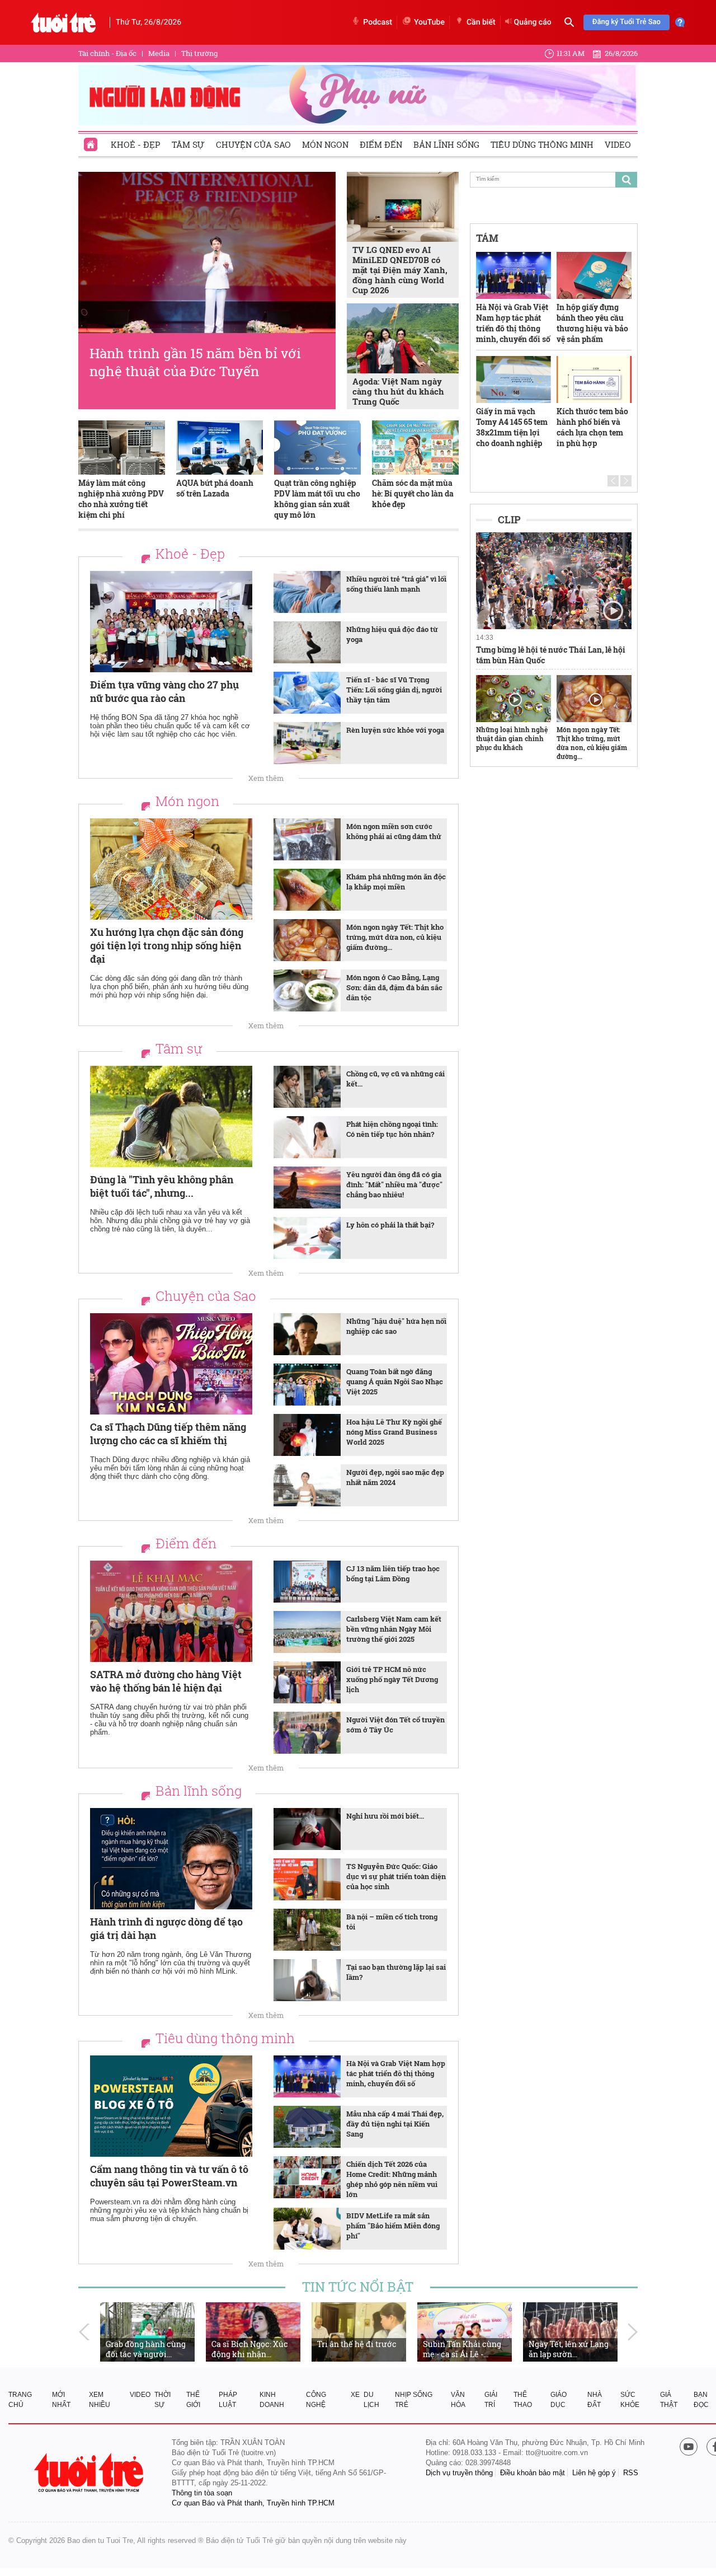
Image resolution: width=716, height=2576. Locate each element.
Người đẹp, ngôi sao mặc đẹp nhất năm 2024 (395, 1477)
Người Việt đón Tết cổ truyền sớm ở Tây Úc (395, 1725)
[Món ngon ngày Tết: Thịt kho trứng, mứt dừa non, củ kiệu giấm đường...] (307, 940)
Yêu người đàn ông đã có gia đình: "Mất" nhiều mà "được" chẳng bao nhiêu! (394, 1184)
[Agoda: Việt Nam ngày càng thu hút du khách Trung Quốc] (403, 338)
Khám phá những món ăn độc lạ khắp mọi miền (396, 882)
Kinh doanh (272, 2400)
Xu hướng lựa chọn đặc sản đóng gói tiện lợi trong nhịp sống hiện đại (167, 945)
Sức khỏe (630, 2400)
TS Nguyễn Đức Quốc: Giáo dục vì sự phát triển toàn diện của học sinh (396, 1876)
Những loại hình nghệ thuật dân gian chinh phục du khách (512, 738)
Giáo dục (559, 2400)
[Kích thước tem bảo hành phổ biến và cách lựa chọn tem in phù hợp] (594, 380)
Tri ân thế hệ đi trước (357, 2344)
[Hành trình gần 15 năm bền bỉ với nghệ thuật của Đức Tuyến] (207, 252)
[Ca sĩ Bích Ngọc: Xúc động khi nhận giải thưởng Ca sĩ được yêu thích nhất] (253, 2332)
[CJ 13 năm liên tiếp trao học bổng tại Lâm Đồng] (307, 1582)
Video (618, 144)
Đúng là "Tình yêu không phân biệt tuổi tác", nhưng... (162, 1186)
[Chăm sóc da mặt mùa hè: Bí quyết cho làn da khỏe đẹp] (415, 448)
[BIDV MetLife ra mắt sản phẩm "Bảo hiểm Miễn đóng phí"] (307, 2229)
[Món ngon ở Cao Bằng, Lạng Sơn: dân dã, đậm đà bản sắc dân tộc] (307, 990)
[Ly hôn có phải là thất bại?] (307, 1238)
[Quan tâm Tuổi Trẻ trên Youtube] (689, 2448)
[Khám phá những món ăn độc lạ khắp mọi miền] (307, 890)
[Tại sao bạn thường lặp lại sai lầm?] (307, 1980)
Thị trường (199, 53)
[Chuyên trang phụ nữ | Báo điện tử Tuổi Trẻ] (358, 95)
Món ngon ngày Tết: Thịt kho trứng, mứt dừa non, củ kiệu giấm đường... (395, 937)
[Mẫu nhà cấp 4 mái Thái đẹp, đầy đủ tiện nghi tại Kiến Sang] (307, 2127)
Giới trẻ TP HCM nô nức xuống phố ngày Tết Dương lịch (392, 1679)
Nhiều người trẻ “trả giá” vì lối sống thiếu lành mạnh (396, 584)
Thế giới (193, 2400)
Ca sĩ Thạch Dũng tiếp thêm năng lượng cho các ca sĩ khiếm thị (168, 1434)
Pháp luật (228, 2400)
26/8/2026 (621, 53)
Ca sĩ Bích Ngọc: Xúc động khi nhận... (250, 2349)
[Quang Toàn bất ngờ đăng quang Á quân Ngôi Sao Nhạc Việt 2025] (307, 1385)
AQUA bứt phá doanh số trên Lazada (215, 488)
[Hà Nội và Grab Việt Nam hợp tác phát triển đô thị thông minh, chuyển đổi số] (307, 2076)
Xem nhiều (100, 2400)
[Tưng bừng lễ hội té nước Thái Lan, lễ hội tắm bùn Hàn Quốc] (554, 581)
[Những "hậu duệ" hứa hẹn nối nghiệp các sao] (307, 1334)
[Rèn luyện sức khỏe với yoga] (307, 743)
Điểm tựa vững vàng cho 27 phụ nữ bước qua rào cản (164, 691)
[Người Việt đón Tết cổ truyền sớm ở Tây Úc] (307, 1733)
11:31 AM (571, 53)
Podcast (378, 22)
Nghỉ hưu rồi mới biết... (385, 1816)
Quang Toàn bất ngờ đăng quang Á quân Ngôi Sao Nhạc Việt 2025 (395, 1381)
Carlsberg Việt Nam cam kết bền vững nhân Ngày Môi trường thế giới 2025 (394, 1629)
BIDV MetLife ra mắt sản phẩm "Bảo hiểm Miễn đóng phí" (393, 2226)
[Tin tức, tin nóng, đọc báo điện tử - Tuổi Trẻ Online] (63, 22)
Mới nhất (61, 2400)
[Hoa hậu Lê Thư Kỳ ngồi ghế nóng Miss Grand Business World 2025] (307, 1435)
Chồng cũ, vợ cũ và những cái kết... (395, 1079)
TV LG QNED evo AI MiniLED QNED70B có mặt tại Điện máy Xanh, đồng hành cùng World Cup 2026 (400, 270)
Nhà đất (595, 2400)
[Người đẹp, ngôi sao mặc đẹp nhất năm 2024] (307, 1485)
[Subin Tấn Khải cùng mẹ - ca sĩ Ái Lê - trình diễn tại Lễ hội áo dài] (465, 2332)
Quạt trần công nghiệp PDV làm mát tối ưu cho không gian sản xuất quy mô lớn (317, 499)
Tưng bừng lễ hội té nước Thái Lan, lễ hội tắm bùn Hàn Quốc (551, 655)
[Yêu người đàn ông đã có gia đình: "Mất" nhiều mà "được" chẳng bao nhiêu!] (307, 1188)
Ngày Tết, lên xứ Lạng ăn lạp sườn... (569, 2349)
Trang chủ (20, 2400)
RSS (631, 2473)
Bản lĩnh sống (446, 144)
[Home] (92, 141)
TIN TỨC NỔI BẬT (358, 2287)
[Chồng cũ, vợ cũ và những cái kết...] (307, 1087)
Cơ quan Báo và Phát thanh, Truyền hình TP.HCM (253, 2503)
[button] (613, 481)
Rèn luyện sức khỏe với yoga (395, 730)
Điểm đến (381, 144)
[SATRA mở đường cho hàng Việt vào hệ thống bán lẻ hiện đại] (171, 1611)
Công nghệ (316, 2400)
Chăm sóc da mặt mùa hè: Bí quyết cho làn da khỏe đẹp (413, 493)
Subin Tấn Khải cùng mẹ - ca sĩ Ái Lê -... (462, 2349)
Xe (355, 2395)
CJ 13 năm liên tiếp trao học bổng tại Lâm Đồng (393, 1573)
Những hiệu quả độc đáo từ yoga (392, 634)
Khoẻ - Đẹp (136, 144)
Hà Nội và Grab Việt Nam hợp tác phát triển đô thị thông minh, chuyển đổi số (396, 2073)
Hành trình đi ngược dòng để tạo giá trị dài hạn (166, 1928)
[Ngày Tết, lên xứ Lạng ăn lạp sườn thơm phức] (570, 2332)
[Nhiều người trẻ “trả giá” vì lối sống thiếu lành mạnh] (307, 592)
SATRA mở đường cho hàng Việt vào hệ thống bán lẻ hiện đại (166, 1681)
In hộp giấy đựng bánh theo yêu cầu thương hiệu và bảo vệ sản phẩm (592, 323)
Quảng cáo (533, 22)
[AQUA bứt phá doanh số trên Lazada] (220, 448)
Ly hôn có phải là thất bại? (390, 1225)
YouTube (429, 22)
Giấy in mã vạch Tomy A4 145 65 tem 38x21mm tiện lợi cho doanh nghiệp (512, 427)
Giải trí (491, 2400)
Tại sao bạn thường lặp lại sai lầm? (396, 1972)
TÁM (487, 238)
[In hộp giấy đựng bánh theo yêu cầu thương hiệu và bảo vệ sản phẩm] (594, 275)
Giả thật (669, 2400)
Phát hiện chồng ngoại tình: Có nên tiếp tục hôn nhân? (392, 1129)
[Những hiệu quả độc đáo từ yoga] (307, 642)
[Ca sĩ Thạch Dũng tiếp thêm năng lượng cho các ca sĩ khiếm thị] (171, 1364)
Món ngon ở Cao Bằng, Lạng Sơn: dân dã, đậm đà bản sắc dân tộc (394, 987)
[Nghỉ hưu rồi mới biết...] (307, 1829)
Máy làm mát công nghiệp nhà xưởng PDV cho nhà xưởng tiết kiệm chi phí (121, 499)
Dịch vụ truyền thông (459, 2473)
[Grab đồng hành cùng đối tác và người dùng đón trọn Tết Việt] (147, 2332)
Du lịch (371, 2400)
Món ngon (325, 144)
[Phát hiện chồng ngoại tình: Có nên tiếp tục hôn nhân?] (307, 1137)
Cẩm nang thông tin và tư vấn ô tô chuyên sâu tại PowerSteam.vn (169, 2176)
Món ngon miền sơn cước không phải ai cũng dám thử (394, 831)
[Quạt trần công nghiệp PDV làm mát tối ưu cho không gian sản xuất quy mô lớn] (317, 448)
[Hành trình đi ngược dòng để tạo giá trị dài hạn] (171, 1859)
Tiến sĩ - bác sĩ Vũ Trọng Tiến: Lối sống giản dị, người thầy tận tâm (394, 690)
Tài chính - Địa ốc (107, 53)
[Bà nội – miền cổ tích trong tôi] (307, 1930)
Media (159, 53)
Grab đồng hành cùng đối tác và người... (146, 2349)
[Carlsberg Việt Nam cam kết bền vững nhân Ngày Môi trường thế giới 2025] (307, 1632)
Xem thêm (266, 778)
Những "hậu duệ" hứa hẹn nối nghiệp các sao (396, 1326)
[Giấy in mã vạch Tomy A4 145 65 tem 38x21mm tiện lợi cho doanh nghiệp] (514, 380)
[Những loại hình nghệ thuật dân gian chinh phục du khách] (514, 699)
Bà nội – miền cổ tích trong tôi (392, 1922)
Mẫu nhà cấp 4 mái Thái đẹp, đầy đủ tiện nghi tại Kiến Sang (395, 2124)
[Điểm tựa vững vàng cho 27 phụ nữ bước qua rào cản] (171, 622)
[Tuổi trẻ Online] (90, 2473)
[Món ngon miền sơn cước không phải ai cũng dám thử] (307, 839)
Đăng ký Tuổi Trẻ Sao (626, 22)
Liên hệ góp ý (594, 2473)
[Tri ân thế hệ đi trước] (359, 2332)
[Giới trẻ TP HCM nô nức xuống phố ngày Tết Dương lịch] (307, 1682)
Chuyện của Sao (253, 144)
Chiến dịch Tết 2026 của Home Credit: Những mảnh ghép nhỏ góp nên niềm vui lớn (392, 2179)
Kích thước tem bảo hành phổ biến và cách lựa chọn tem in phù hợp (592, 427)
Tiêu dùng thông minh (542, 144)
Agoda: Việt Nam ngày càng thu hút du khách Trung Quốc (398, 391)
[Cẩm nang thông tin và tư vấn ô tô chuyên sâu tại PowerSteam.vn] (171, 2106)
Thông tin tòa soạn (202, 2493)
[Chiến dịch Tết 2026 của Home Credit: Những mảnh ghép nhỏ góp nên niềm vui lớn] (307, 2177)
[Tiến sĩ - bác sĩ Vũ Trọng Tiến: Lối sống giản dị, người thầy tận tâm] (307, 693)
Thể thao (523, 2400)
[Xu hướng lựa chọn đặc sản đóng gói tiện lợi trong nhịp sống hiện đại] (171, 869)
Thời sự (162, 2400)
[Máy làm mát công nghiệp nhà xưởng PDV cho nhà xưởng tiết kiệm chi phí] (122, 448)
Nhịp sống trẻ (414, 2400)
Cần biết (481, 22)
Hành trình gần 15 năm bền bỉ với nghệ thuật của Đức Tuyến (195, 362)
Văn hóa (458, 2400)
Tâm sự (188, 144)
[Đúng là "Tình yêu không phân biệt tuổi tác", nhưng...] (171, 1116)
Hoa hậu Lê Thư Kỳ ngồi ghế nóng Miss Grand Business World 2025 (394, 1432)
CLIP (509, 519)
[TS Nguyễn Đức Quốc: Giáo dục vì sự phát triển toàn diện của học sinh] (307, 1879)
